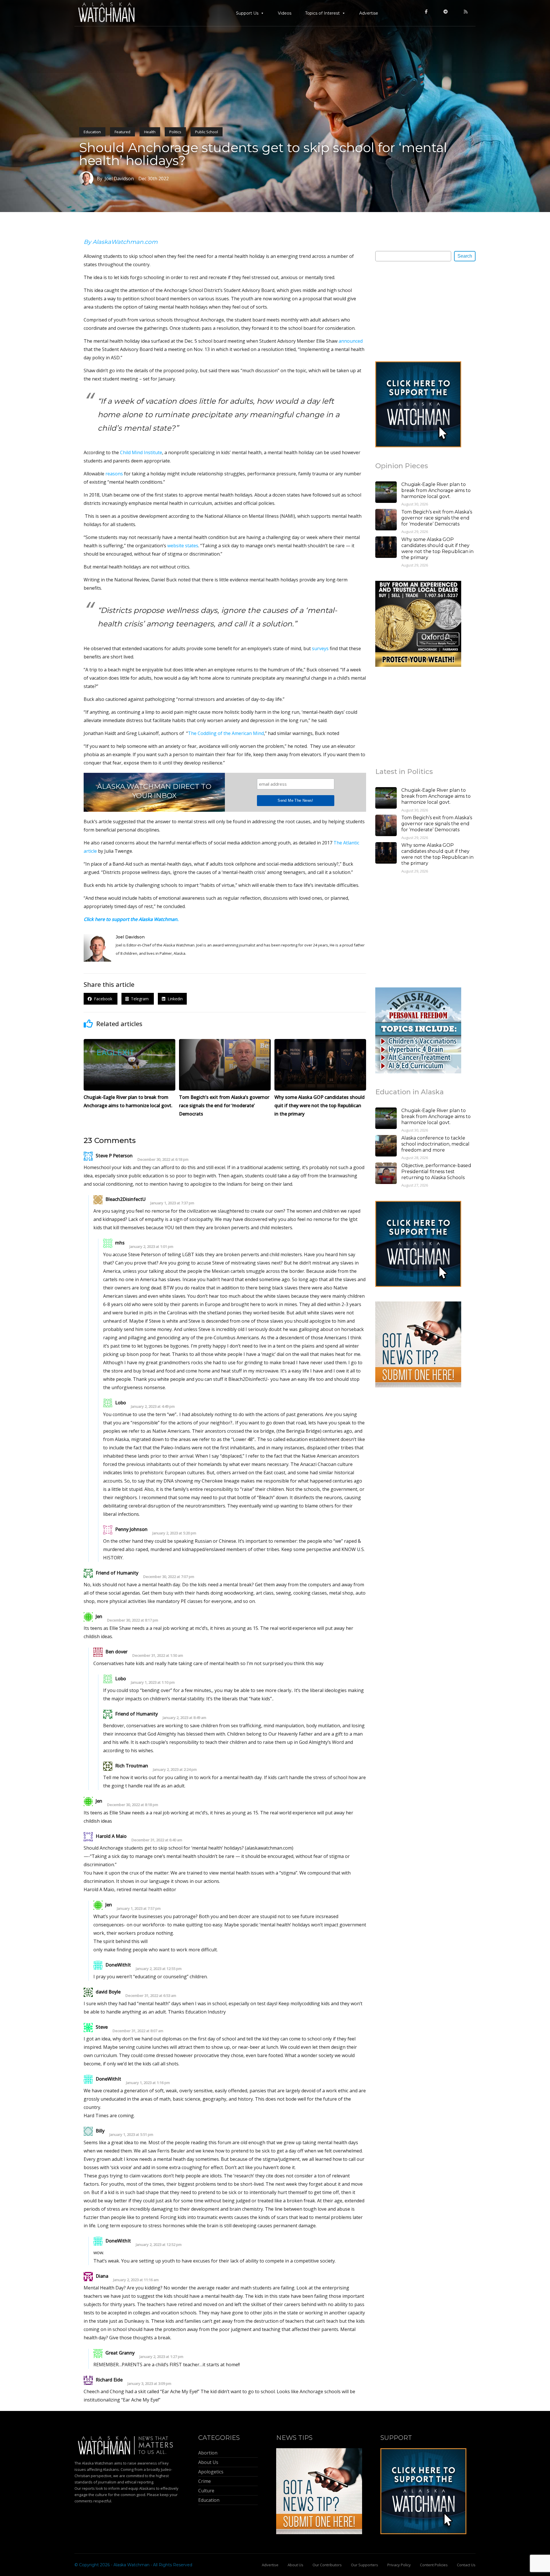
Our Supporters (365, 2565)
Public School (207, 132)
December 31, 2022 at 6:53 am (151, 1996)
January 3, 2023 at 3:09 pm (149, 2384)
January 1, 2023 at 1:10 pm (153, 1682)
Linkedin (174, 999)
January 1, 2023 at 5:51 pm (131, 2135)
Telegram (139, 999)
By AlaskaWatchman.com (121, 242)
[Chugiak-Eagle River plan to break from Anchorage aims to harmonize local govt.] (386, 493)
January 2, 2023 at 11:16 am (136, 2280)
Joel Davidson (130, 937)
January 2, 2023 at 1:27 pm (161, 2357)
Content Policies (434, 2565)
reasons (114, 474)
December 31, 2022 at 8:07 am (138, 2031)
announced (351, 341)
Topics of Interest (322, 13)
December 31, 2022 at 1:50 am (158, 1655)
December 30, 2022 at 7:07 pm (169, 1577)
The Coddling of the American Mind (226, 733)
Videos (285, 13)
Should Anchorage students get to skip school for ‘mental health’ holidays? (263, 154)
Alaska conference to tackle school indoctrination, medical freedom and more (435, 1144)
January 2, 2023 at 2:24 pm (175, 1770)
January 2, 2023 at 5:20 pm (174, 1533)
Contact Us (466, 2565)
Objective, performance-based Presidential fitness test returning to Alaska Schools (436, 1172)
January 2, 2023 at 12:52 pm (159, 2245)
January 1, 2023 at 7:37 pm (172, 1203)
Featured (122, 132)
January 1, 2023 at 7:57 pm (139, 1909)
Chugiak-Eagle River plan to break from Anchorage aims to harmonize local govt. (436, 490)
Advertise (369, 13)
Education (92, 132)
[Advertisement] (418, 311)
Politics (175, 132)
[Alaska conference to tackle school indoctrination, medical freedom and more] (386, 1146)
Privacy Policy (399, 2565)
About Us (295, 2565)
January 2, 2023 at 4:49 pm (153, 1406)
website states (183, 546)
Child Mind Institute (141, 452)
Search (465, 256)
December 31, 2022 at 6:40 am (157, 1840)
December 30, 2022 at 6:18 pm (163, 1159)
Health (150, 132)
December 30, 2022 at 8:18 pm (133, 1805)
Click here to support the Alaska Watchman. (131, 919)
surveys (320, 648)
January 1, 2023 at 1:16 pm (148, 2083)
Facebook (103, 999)
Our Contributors (327, 2565)
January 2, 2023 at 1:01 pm (151, 1247)
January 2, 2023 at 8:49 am (184, 1718)
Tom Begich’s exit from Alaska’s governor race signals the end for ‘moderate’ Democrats (437, 518)
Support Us (247, 13)
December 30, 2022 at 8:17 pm (133, 1620)
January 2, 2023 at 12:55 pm (159, 1969)
